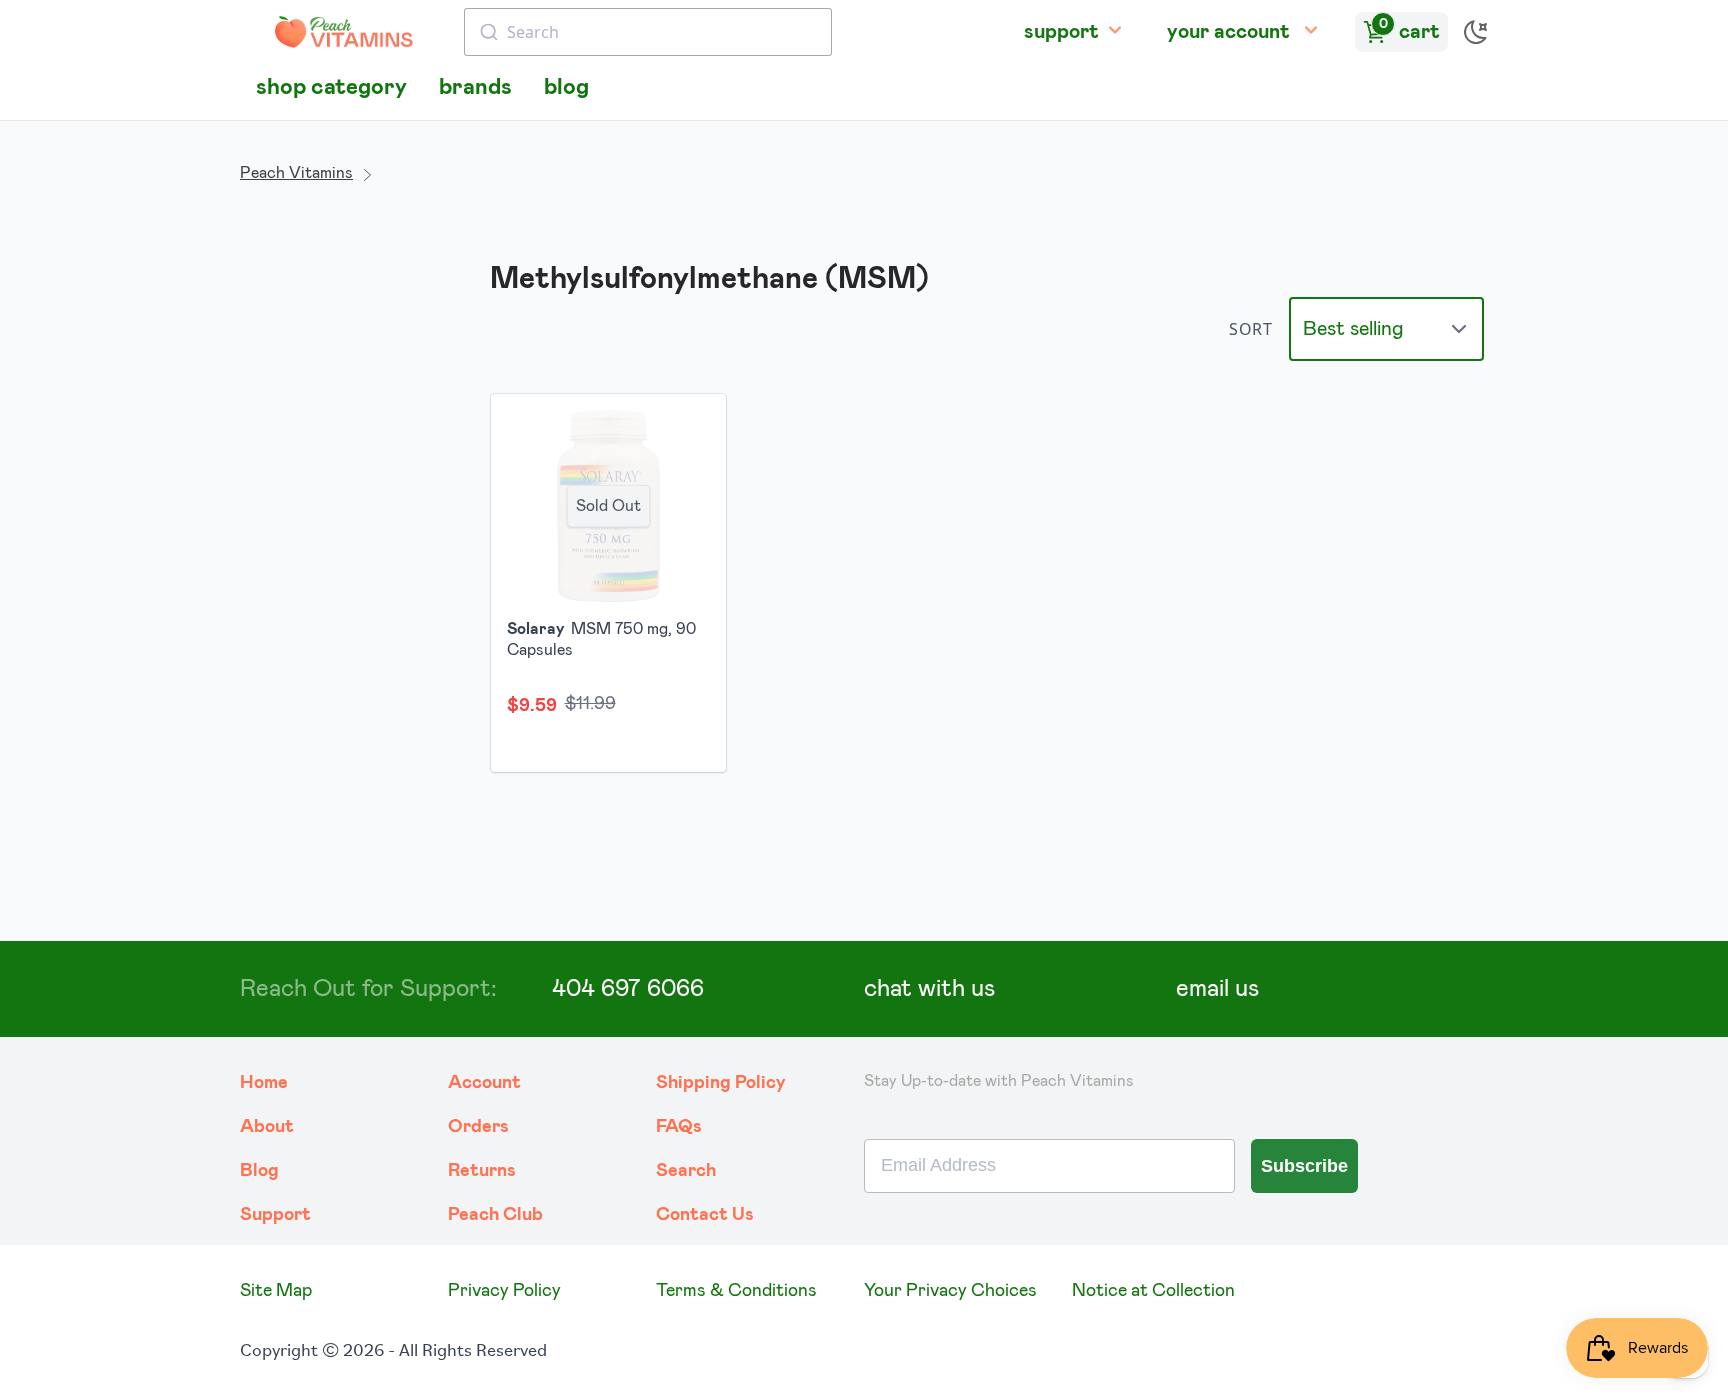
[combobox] (648, 32)
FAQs (679, 1127)
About (267, 1127)
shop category (331, 87)
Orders (478, 1127)
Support (275, 1215)
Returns (482, 1171)
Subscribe (1304, 1166)
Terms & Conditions (736, 1291)
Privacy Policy (504, 1291)
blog (566, 87)
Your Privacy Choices (950, 1291)
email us (1217, 989)
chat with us (929, 989)
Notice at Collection (1153, 1291)
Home (264, 1083)
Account (484, 1083)
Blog (259, 1171)
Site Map (276, 1291)
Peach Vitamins (296, 173)
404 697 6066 (628, 989)
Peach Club (495, 1215)
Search (686, 1171)
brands (475, 87)
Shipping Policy (721, 1083)
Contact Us (705, 1215)
